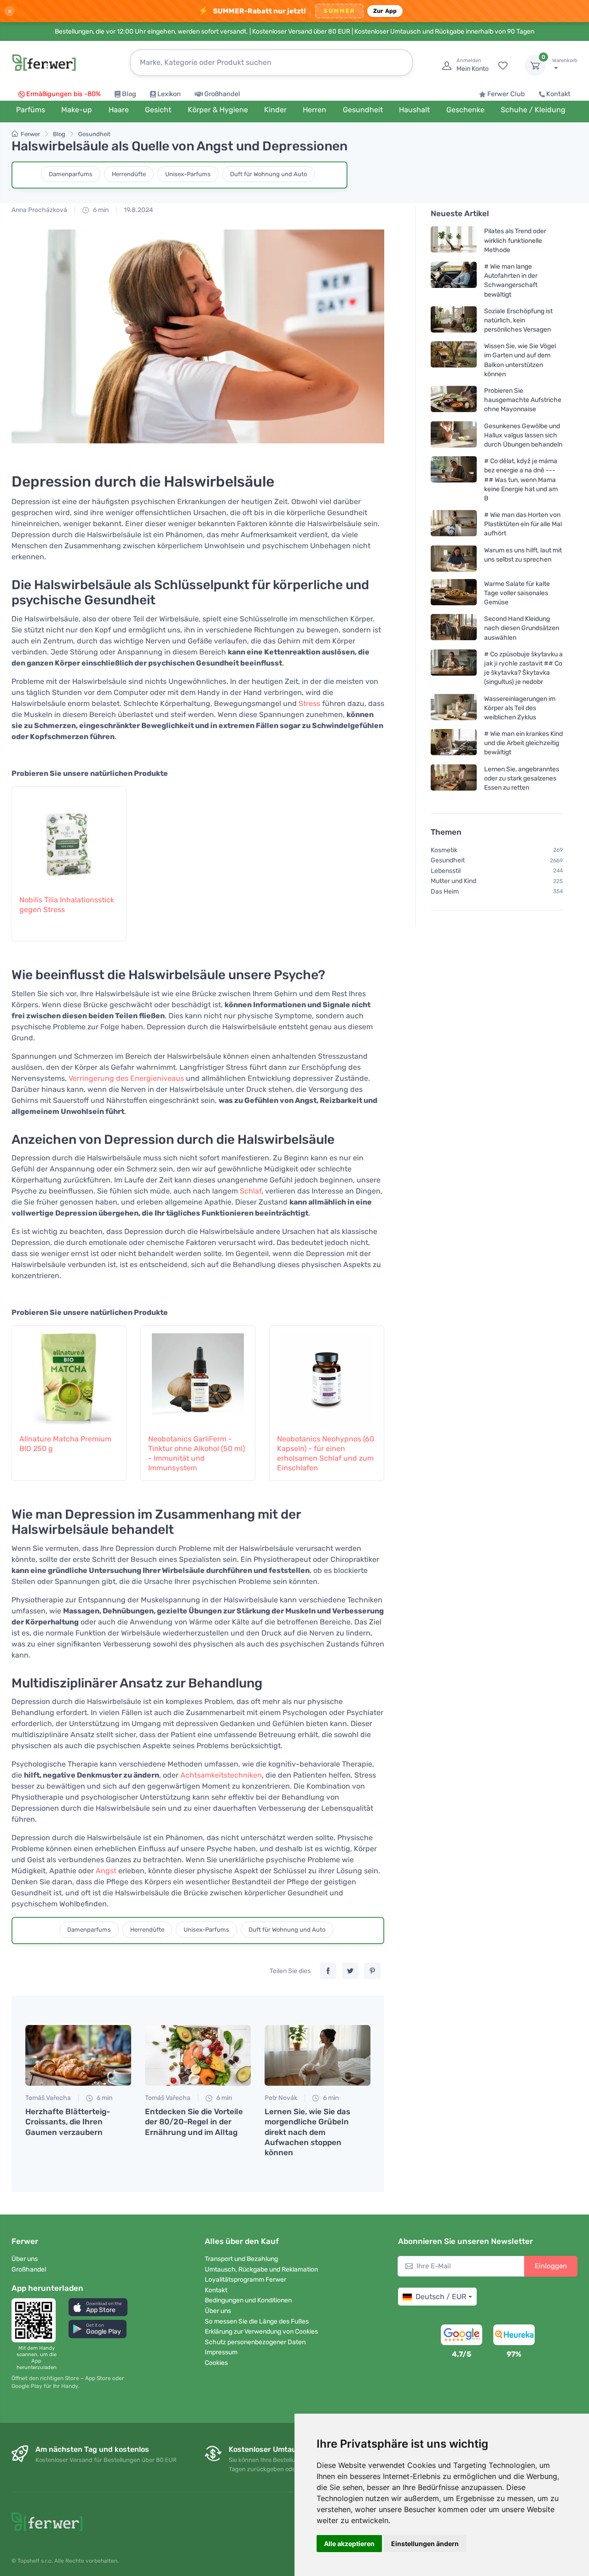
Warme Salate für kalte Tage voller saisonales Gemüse (517, 593)
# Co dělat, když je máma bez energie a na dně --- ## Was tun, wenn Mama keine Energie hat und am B (521, 480)
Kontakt (558, 94)
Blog (129, 94)
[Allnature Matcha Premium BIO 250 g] (69, 1375)
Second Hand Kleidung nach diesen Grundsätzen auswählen (522, 628)
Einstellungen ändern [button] (425, 2544)
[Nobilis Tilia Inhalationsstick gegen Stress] (69, 836)
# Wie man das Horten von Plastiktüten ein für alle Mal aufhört (523, 524)
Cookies (216, 2363)
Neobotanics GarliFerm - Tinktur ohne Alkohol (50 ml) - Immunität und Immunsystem (196, 1453)
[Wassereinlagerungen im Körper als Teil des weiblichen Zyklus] (454, 708)
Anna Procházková (39, 210)
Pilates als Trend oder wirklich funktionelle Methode (515, 240)
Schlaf (251, 1191)
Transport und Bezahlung (241, 2259)
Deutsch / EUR (441, 2297)
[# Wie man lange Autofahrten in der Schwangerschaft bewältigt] (454, 280)
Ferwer (30, 134)
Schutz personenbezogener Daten (255, 2342)
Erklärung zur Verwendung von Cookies (261, 2332)
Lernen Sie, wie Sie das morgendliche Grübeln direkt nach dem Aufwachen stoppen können (307, 2132)
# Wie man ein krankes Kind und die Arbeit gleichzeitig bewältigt (523, 743)
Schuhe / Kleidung (533, 110)
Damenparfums (71, 174)
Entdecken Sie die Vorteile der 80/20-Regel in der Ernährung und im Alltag (194, 2122)
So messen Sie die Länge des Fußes (257, 2321)
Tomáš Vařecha (48, 2098)
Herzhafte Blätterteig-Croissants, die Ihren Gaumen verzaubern (68, 2122)
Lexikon (169, 94)
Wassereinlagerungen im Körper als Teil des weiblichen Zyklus (520, 708)
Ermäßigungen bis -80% (64, 94)
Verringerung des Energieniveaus (126, 1078)
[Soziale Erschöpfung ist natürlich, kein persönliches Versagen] (454, 320)
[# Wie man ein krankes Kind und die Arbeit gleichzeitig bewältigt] (454, 743)
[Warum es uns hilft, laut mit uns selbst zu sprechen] (454, 558)
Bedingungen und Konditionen (248, 2300)
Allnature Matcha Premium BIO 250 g (65, 1444)
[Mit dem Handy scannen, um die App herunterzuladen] (36, 2320)
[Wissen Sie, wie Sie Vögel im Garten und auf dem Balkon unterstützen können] (454, 360)
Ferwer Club (506, 94)
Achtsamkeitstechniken (221, 1775)
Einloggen (551, 2266)
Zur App (385, 11)
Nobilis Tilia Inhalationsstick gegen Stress (67, 905)
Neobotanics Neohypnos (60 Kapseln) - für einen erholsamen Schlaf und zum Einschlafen (326, 1453)
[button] (98, 2307)
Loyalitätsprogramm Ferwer (245, 2280)
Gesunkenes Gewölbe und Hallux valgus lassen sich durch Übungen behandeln (523, 435)
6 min (100, 210)
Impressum (221, 2352)
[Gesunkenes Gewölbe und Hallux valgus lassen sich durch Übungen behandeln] (454, 435)
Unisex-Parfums (188, 174)
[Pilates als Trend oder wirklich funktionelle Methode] (454, 240)
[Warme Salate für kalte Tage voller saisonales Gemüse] (454, 593)
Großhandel (222, 94)
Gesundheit (94, 134)
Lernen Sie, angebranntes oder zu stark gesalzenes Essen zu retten (522, 778)
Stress (309, 703)
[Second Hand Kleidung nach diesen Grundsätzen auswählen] (454, 628)
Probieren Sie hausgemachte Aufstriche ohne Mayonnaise (523, 400)
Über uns (25, 2259)
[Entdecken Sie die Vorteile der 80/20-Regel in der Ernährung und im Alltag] (198, 2055)
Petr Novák (281, 2098)
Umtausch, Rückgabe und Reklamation (261, 2269)
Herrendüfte (129, 174)
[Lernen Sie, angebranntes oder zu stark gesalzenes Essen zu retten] (454, 778)
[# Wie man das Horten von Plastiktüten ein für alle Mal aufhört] (454, 524)
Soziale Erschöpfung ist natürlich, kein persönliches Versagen (518, 320)
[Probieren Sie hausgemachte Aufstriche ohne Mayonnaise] (454, 400)
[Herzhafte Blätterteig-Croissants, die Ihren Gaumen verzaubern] (78, 2055)
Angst (106, 1871)
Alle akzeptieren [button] (349, 2544)
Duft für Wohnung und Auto (269, 174)
